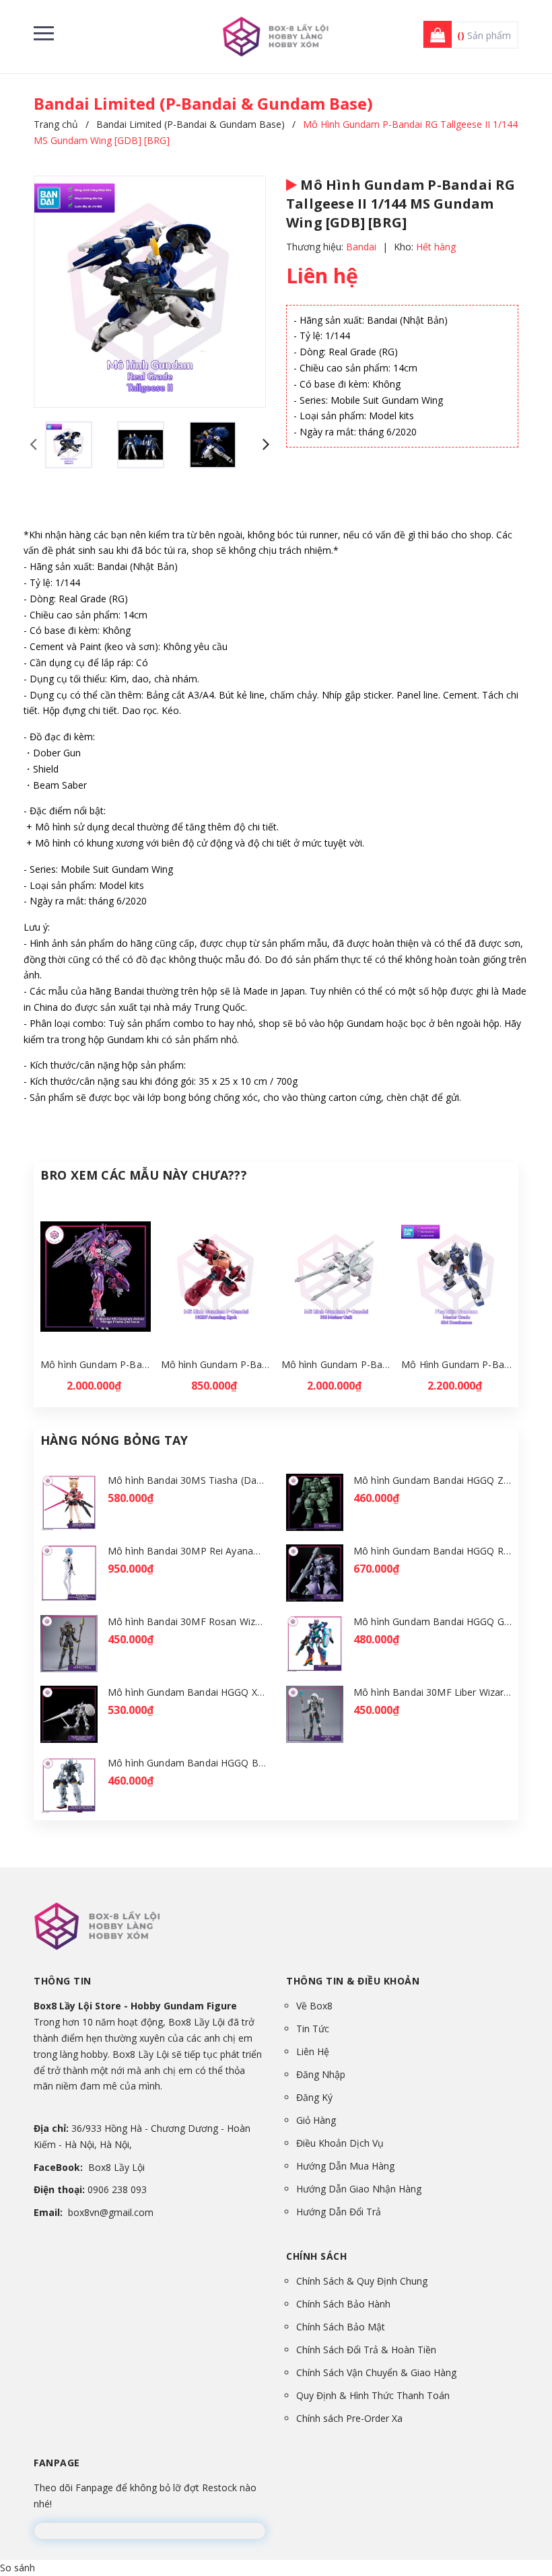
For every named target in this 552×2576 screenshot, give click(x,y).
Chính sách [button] (316, 2256)
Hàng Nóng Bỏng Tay (114, 1440)
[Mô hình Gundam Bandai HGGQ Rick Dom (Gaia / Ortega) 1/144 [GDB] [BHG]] (315, 1573)
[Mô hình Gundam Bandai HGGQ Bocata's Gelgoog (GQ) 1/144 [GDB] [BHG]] (69, 1785)
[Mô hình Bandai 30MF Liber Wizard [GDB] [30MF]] (315, 1714)
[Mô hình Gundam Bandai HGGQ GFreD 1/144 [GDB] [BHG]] (315, 1644)
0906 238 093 (117, 2189)
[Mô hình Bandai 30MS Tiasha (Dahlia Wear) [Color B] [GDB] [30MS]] (69, 1502)
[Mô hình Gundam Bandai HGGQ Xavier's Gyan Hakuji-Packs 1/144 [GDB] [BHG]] (69, 1714)
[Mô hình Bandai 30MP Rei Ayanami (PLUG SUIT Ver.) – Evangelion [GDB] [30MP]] (69, 1573)
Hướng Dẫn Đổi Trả (339, 2212)
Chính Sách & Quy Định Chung (362, 2281)
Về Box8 (314, 2006)
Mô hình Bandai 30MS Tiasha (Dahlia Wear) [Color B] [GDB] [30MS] (258, 1480)
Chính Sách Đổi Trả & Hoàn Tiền (366, 2350)
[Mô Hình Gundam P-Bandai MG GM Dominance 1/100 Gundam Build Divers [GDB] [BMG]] (456, 1277)
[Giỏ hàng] (434, 35)
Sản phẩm (484, 35)
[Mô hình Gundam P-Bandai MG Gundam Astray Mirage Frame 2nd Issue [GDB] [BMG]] (96, 1277)
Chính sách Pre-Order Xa (349, 2418)
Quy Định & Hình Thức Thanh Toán (373, 2395)
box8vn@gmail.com (111, 2212)
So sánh (18, 2568)
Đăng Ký (314, 2097)
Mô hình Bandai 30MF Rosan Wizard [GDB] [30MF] (221, 1621)
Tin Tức (313, 2029)
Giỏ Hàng (316, 2120)
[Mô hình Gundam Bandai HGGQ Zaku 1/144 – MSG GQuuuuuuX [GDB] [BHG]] (315, 1502)
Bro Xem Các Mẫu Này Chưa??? (144, 1175)
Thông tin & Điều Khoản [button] (353, 1981)
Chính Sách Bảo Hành (343, 2304)
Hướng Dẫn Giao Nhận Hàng (359, 2189)
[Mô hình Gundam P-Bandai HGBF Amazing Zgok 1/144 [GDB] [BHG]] (216, 1277)
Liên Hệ (313, 2051)
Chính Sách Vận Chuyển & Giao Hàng (376, 2372)
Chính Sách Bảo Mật (341, 2327)
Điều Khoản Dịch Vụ (340, 2143)
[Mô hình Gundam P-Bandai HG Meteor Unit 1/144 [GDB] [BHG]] (337, 1277)
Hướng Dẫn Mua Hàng (345, 2166)
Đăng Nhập (321, 2074)
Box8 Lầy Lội (116, 2167)
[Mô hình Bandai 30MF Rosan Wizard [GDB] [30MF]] (69, 1644)
